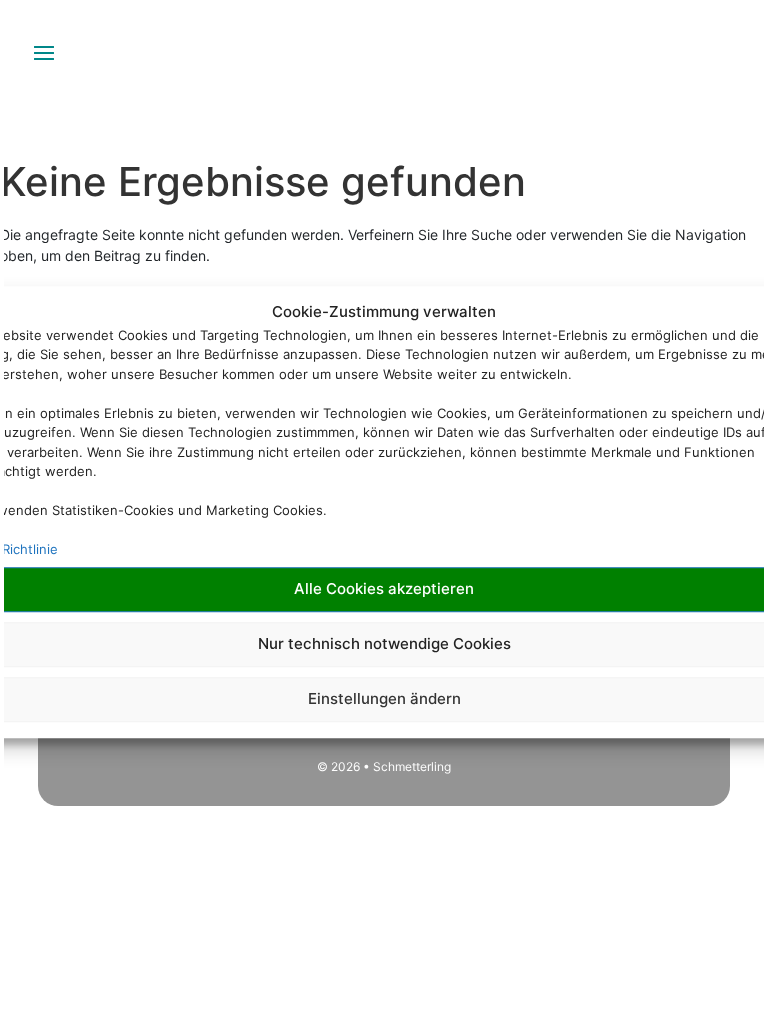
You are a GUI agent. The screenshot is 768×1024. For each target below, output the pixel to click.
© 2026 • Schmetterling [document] (384, 766)
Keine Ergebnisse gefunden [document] (263, 182)
